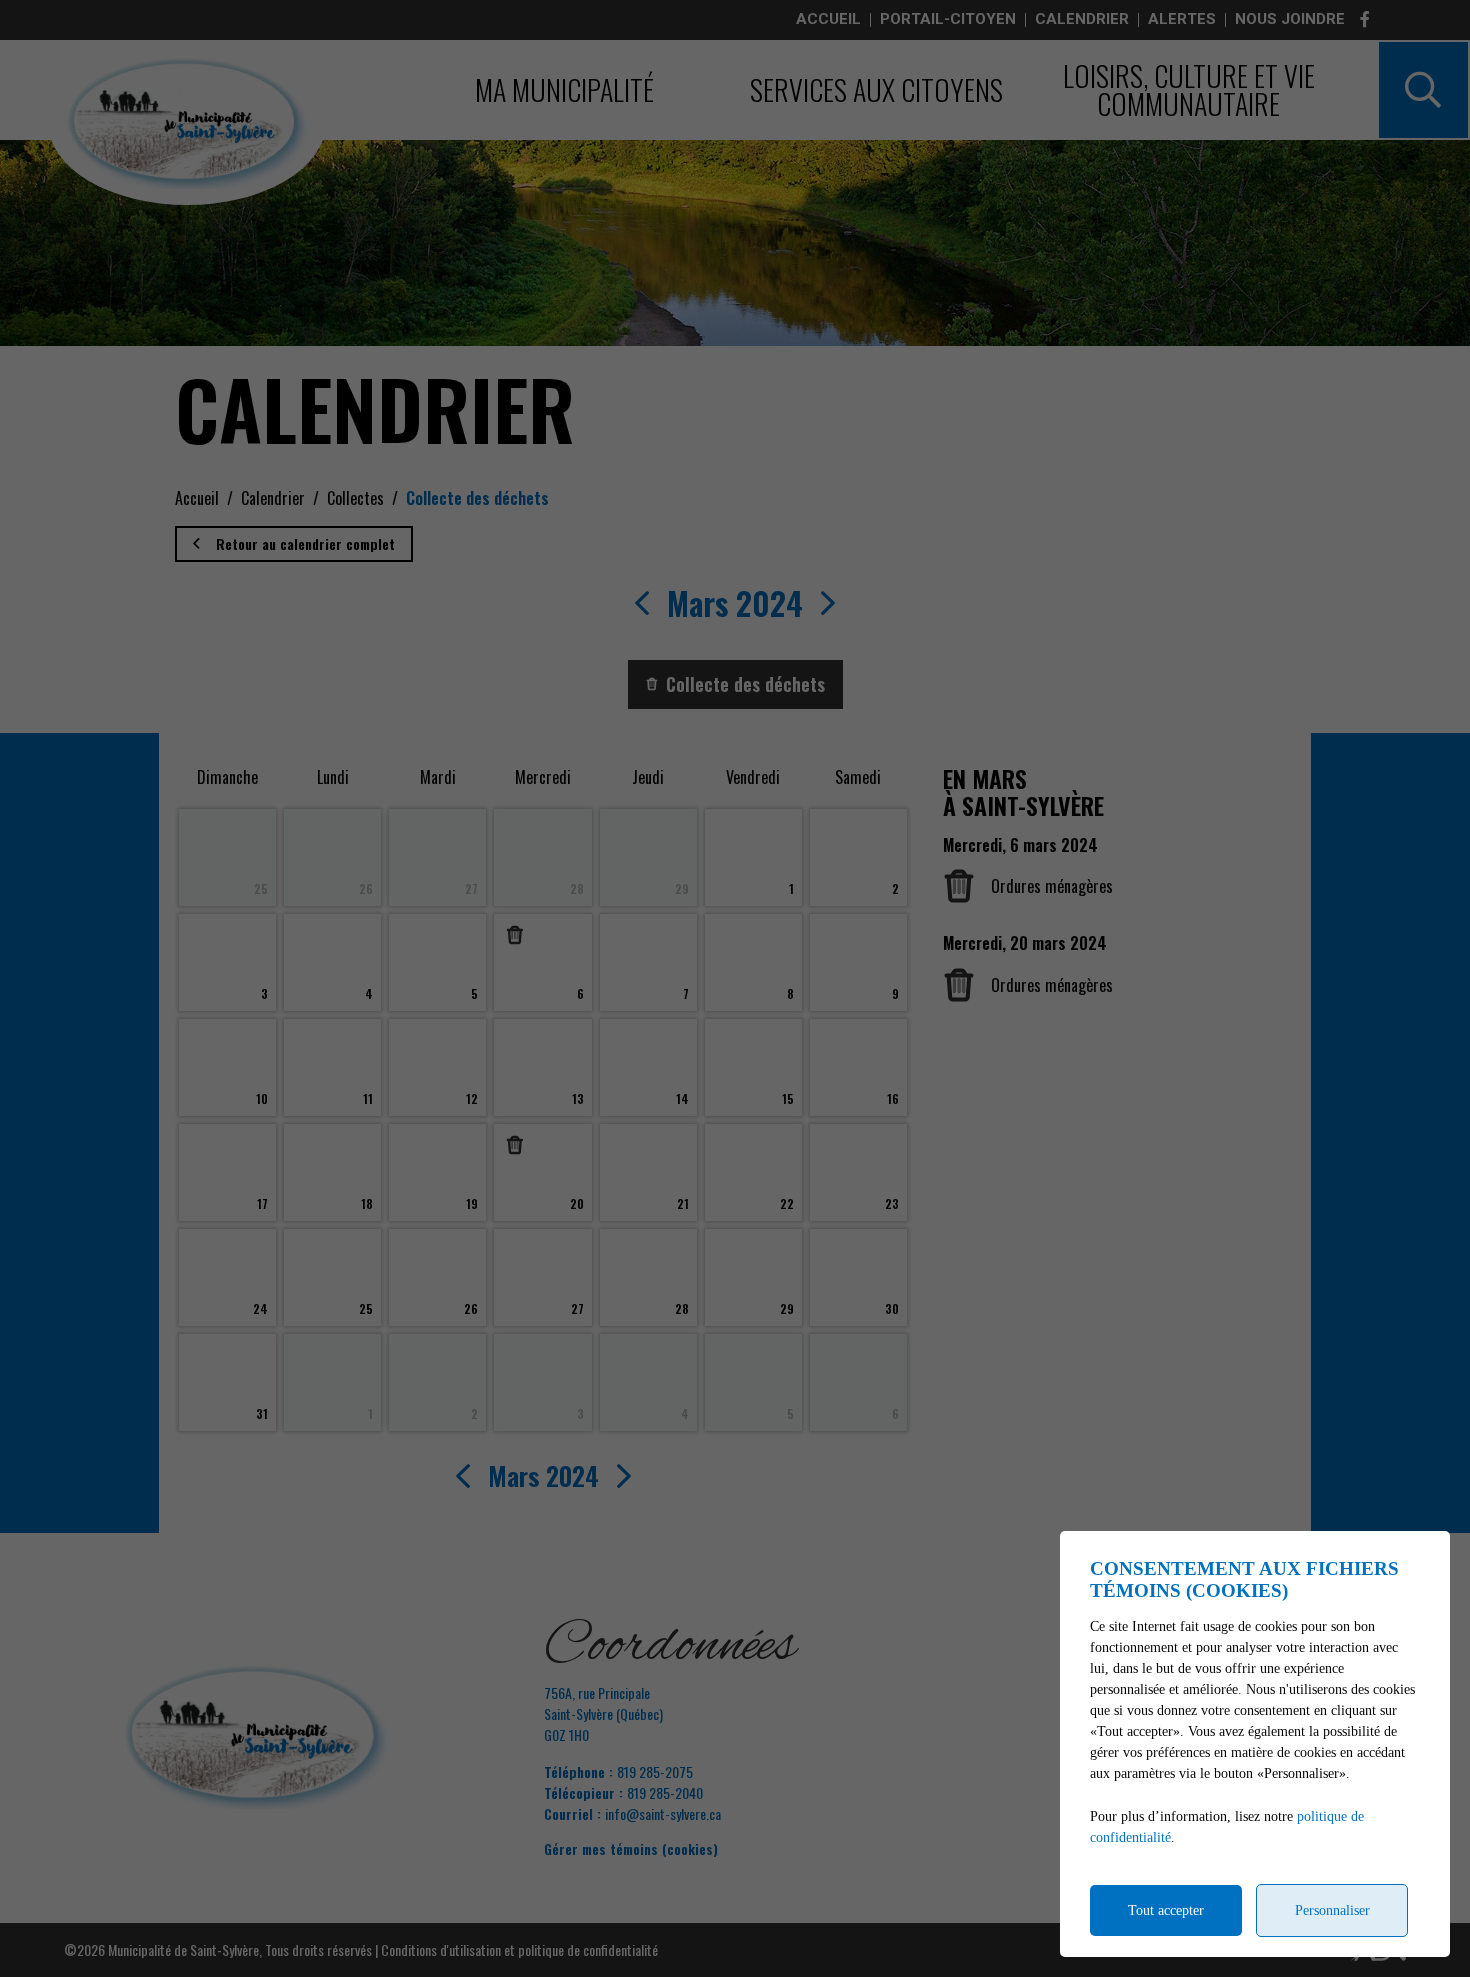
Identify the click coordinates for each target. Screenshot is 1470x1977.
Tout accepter (1166, 1910)
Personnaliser (1332, 1910)
